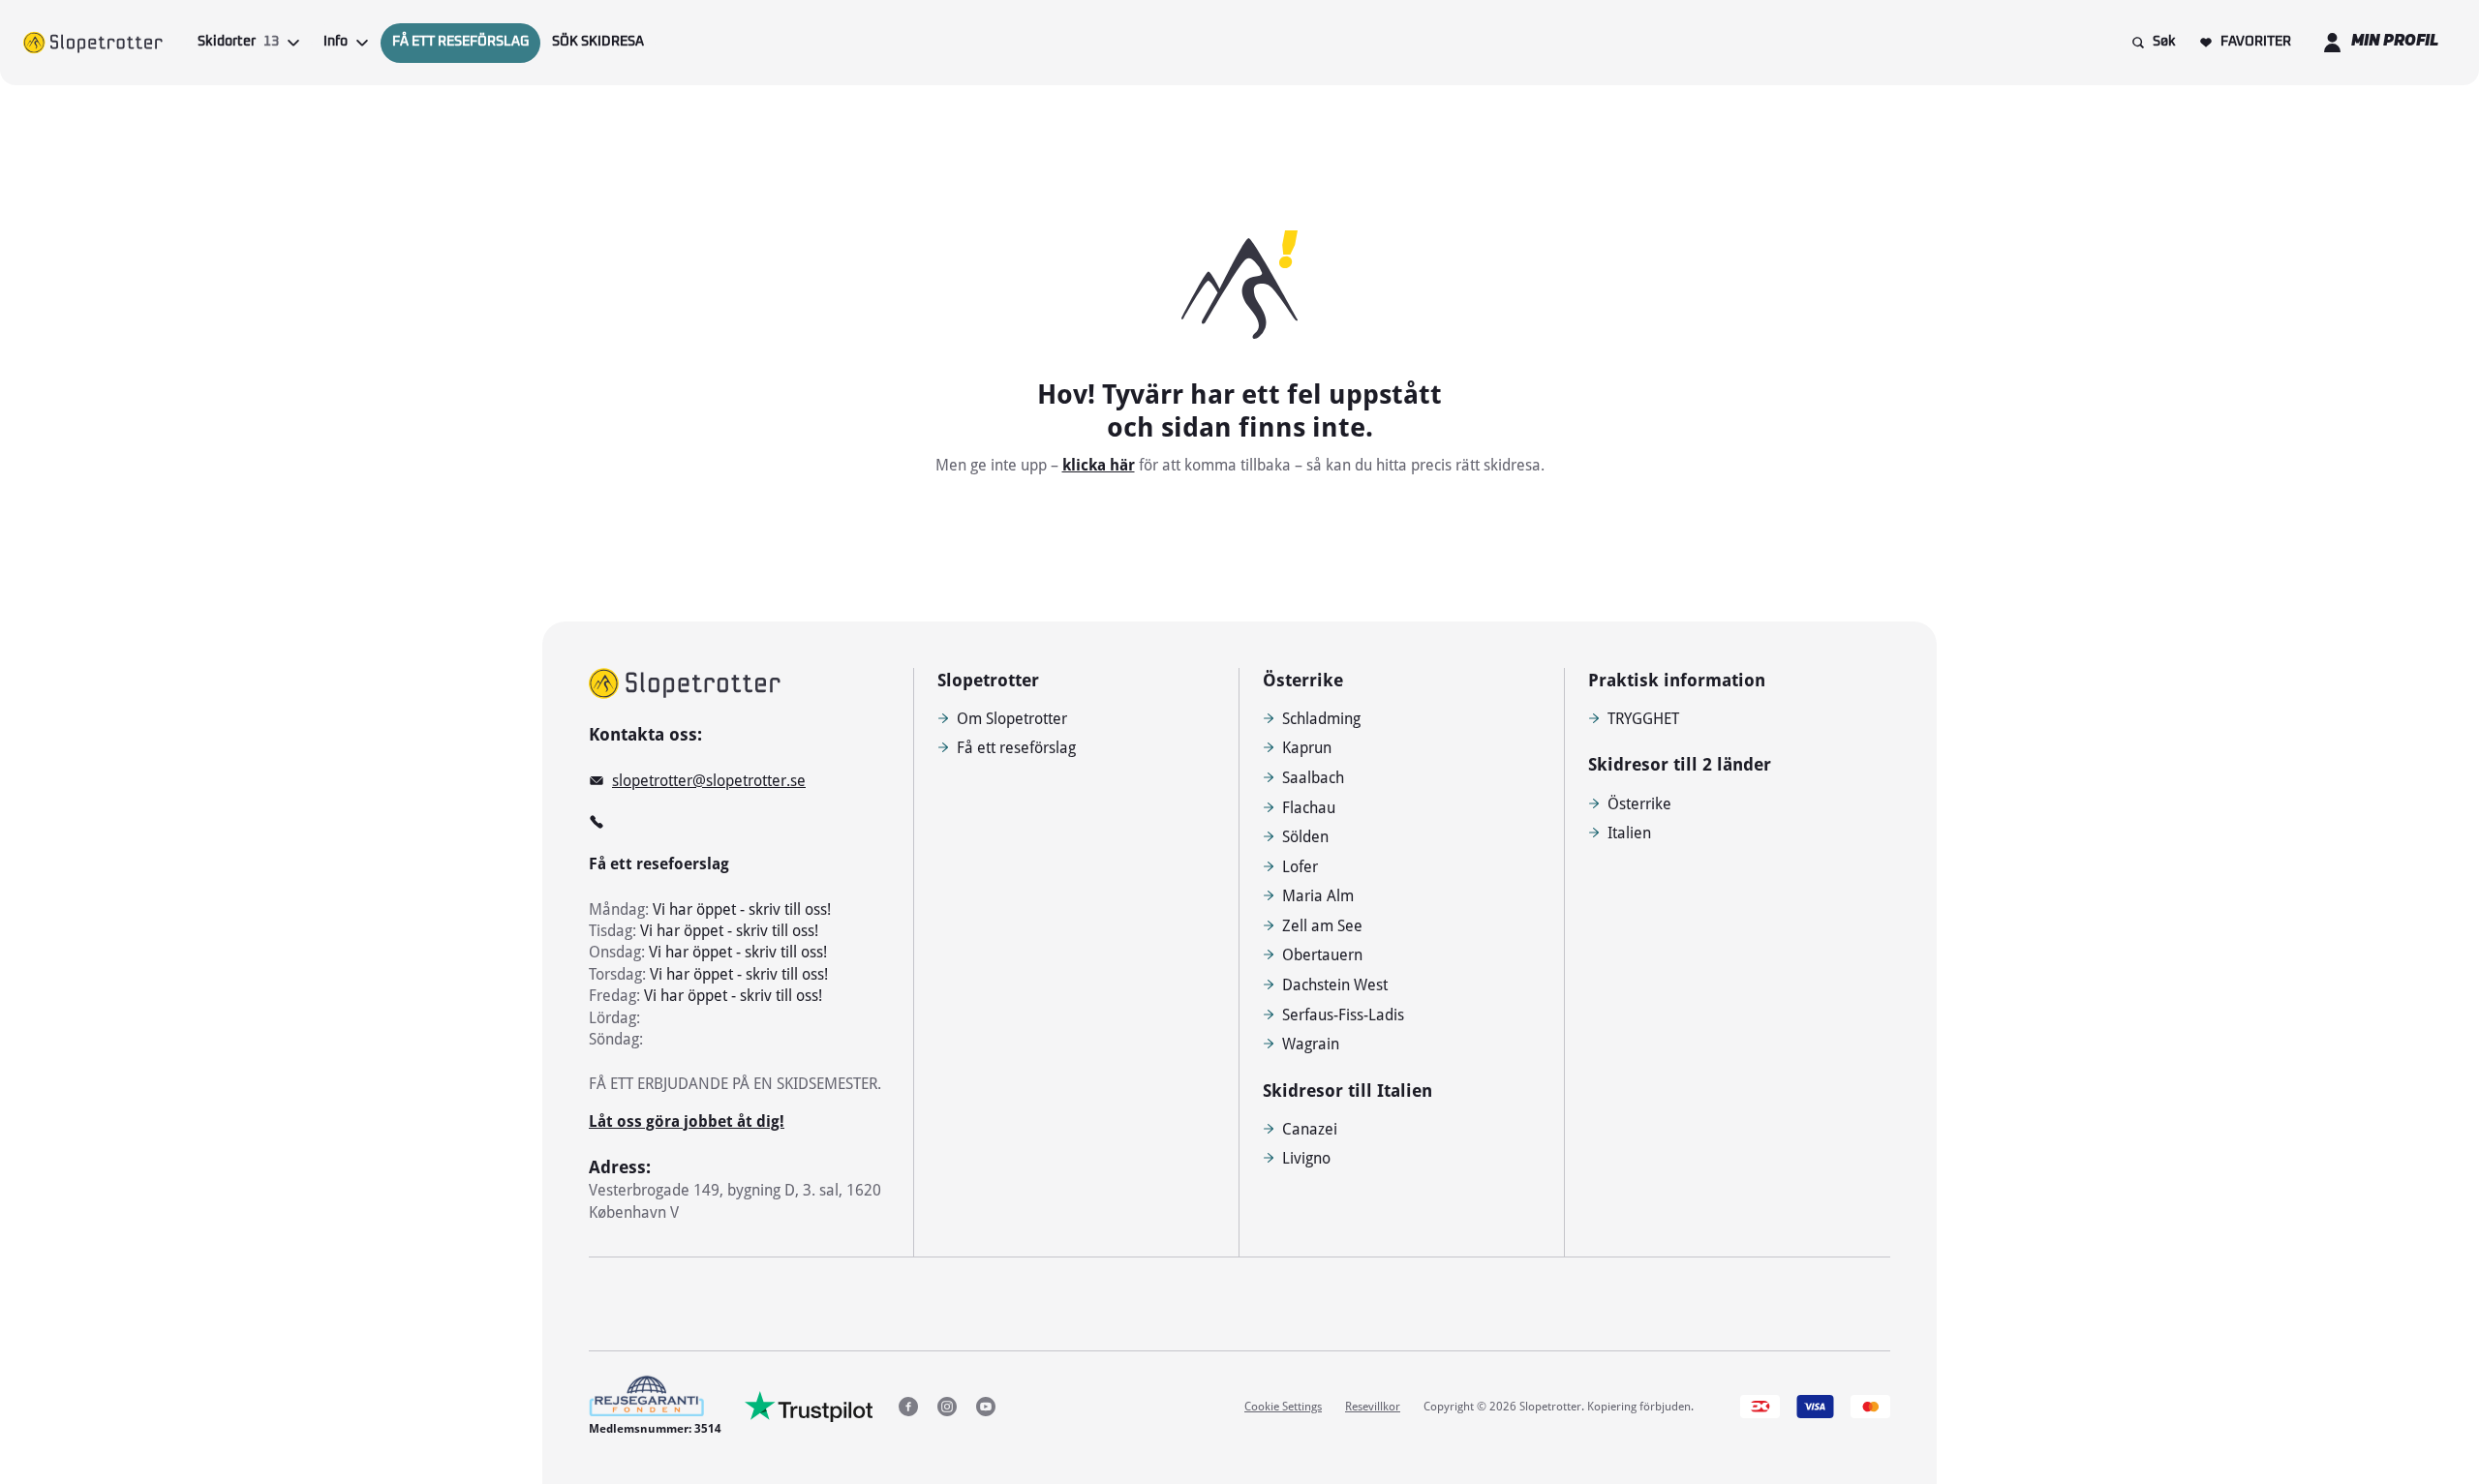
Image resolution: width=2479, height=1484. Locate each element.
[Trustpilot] (809, 1407)
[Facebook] (908, 1407)
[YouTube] (986, 1407)
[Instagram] (947, 1407)
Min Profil (2395, 42)
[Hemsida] (93, 43)
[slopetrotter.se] (685, 683)
